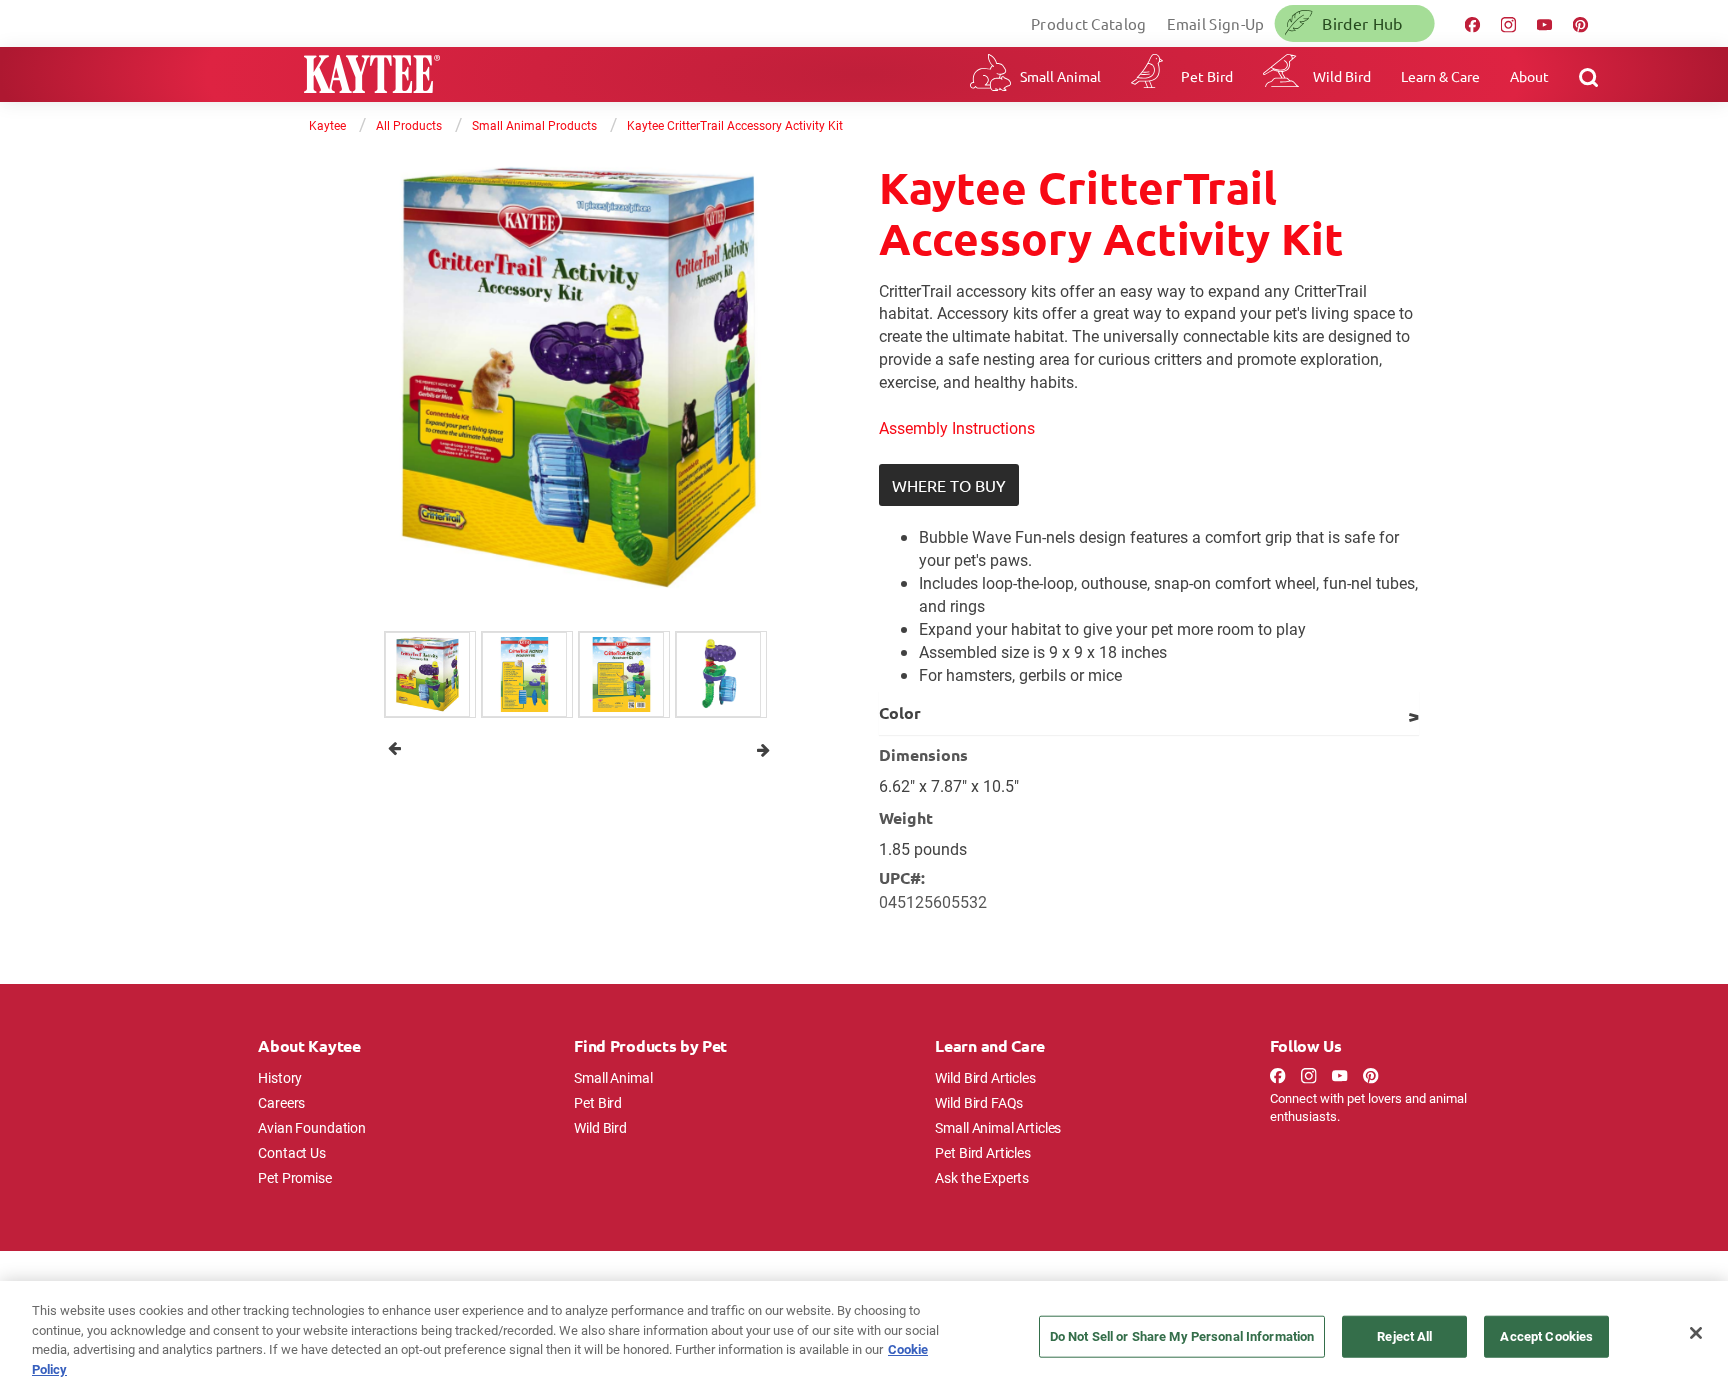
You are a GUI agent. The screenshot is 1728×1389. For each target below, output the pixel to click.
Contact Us (292, 1152)
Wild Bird (1342, 76)
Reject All (1404, 1336)
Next (763, 748)
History (280, 1077)
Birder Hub (1362, 23)
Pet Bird (1207, 76)
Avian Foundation (312, 1127)
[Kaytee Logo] (372, 76)
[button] (949, 485)
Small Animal (1060, 76)
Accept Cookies (1546, 1336)
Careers (281, 1102)
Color (900, 712)
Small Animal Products (534, 125)
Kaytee (327, 125)
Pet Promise (294, 1177)
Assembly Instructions (957, 427)
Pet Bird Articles (982, 1152)
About (1529, 76)
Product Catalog (1089, 23)
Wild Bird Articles (985, 1077)
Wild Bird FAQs (979, 1102)
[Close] (1696, 1333)
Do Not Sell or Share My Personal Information (1182, 1336)
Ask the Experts (982, 1177)
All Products (409, 125)
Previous (394, 748)
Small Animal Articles (998, 1127)
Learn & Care (1440, 76)
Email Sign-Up (1216, 23)
